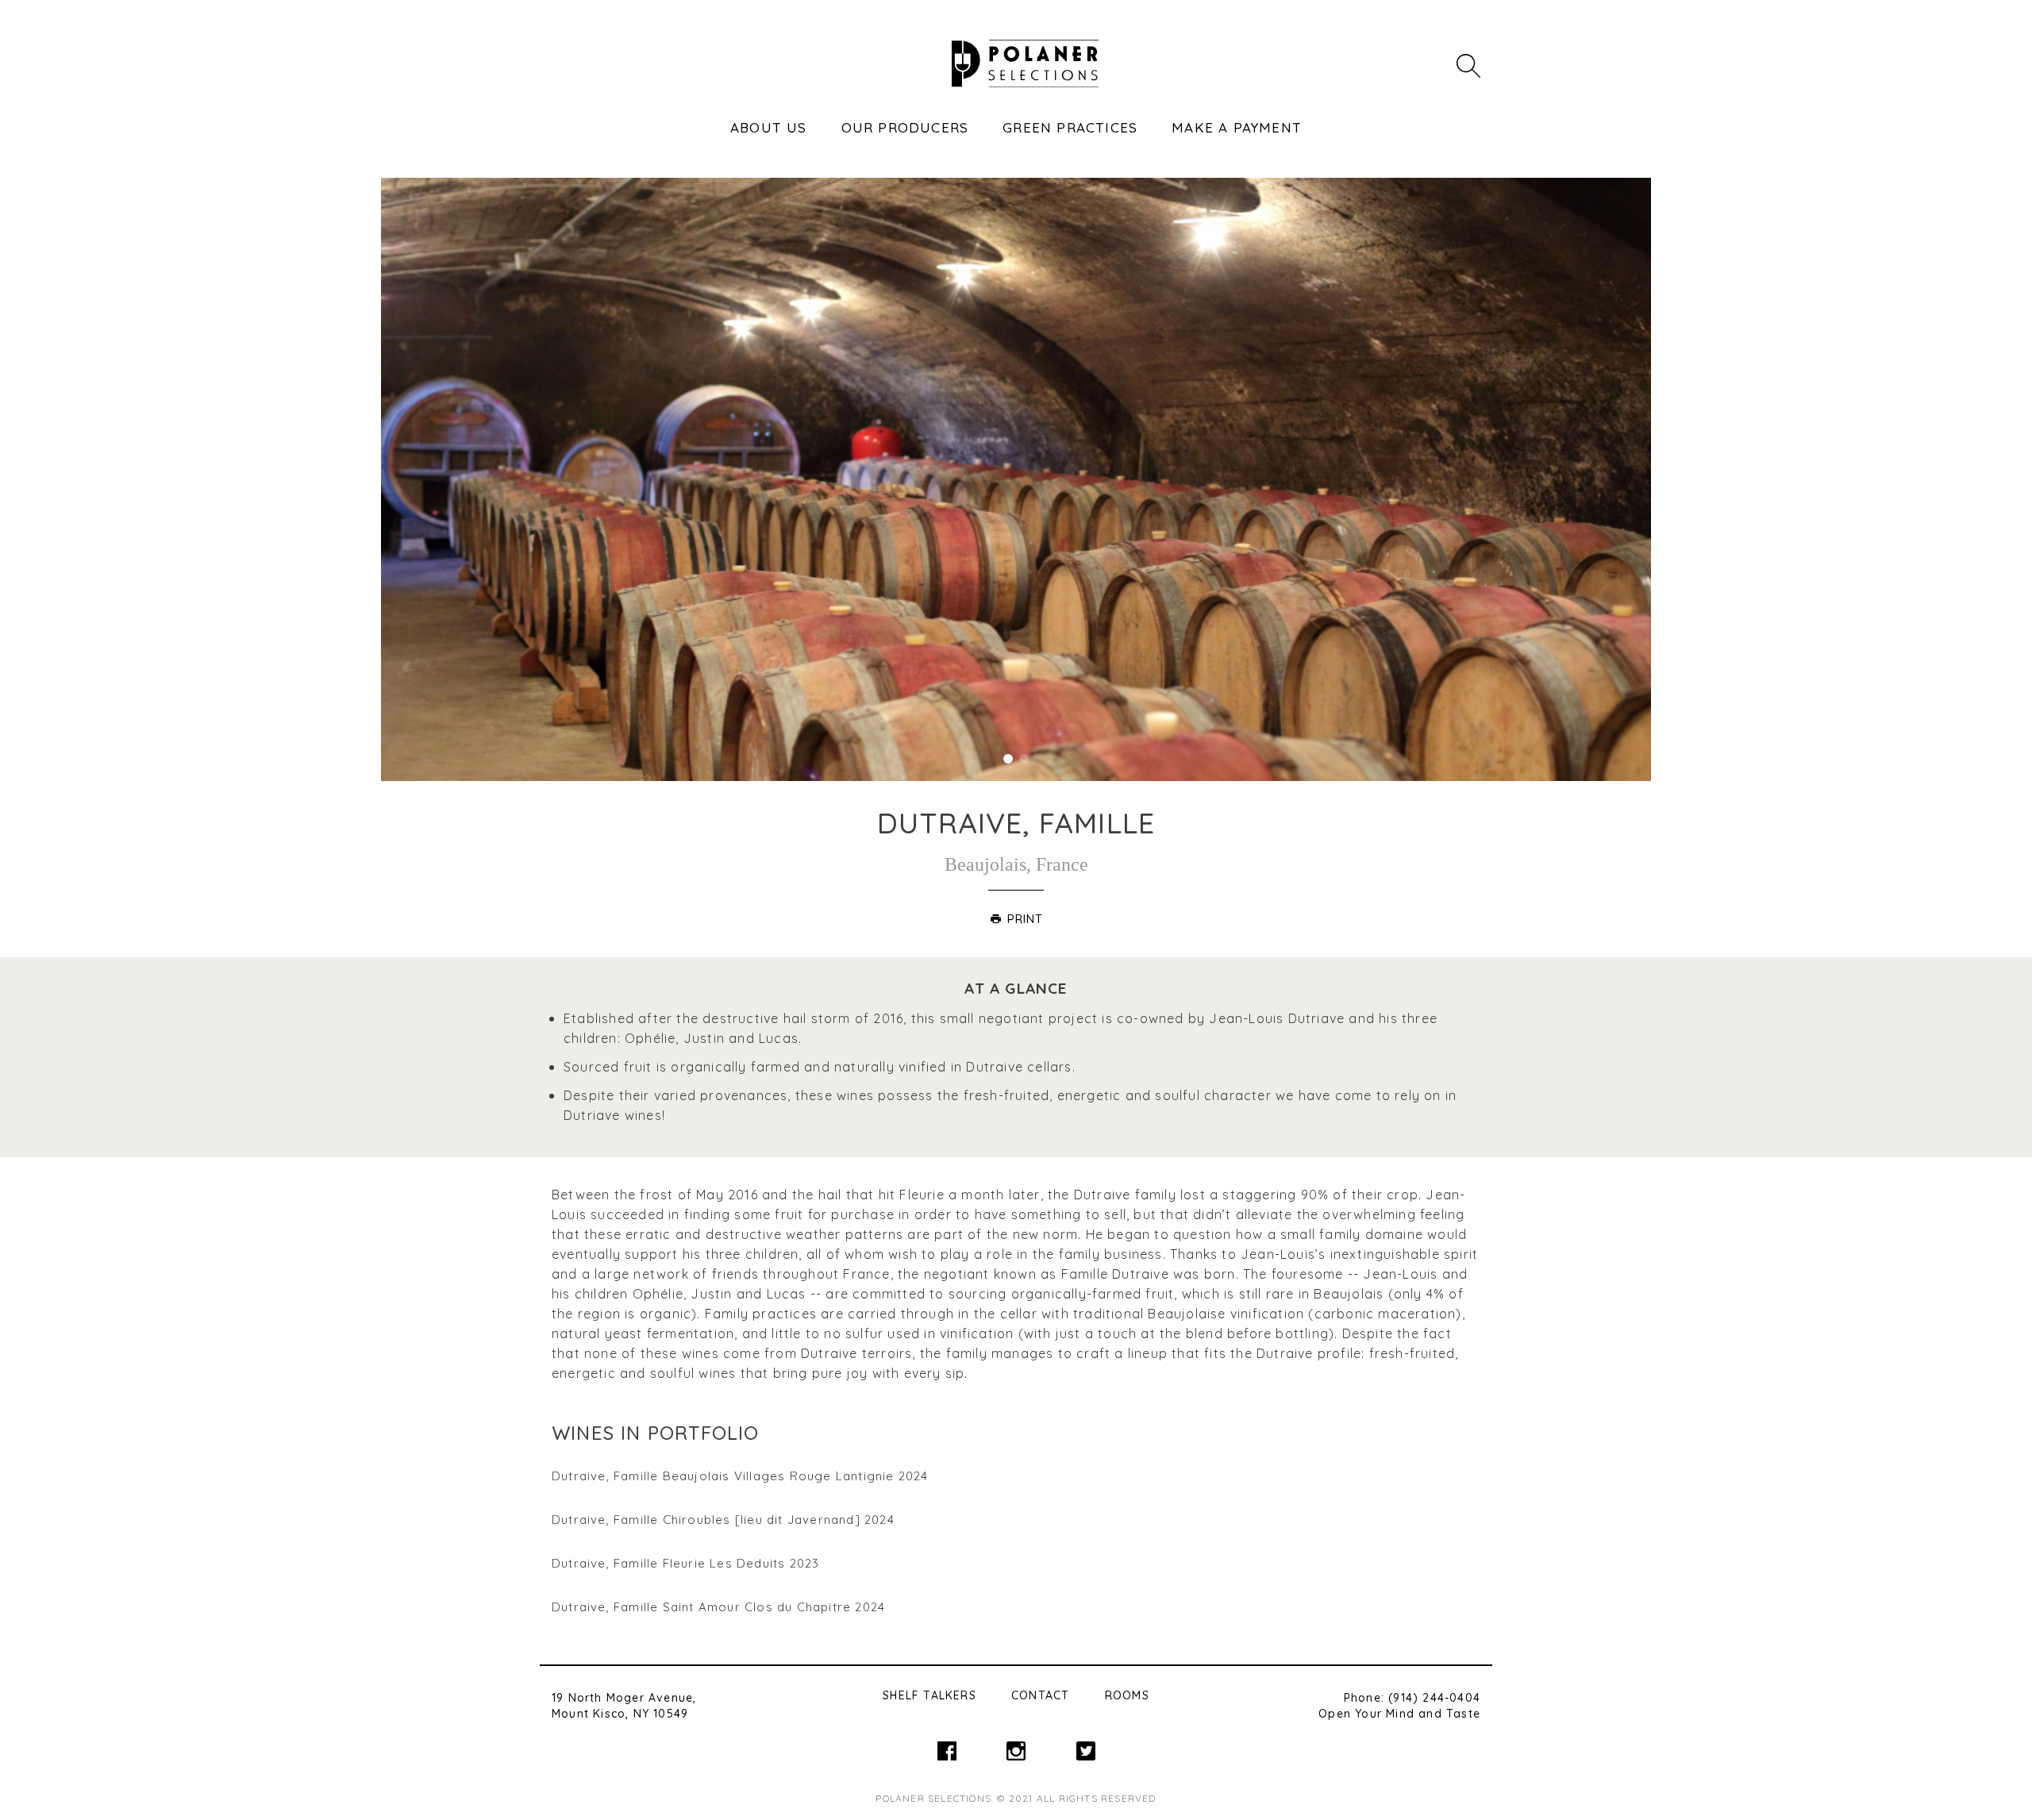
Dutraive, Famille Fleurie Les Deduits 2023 (685, 1563)
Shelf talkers (929, 1695)
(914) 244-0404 (1434, 1698)
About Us (769, 127)
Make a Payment (1237, 127)
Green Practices (1070, 127)
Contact (1040, 1695)
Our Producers (905, 127)
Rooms (1127, 1695)
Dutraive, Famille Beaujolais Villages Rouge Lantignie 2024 (740, 1476)
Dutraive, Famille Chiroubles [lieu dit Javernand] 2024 (723, 1520)
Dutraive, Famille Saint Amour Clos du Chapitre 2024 (718, 1607)
